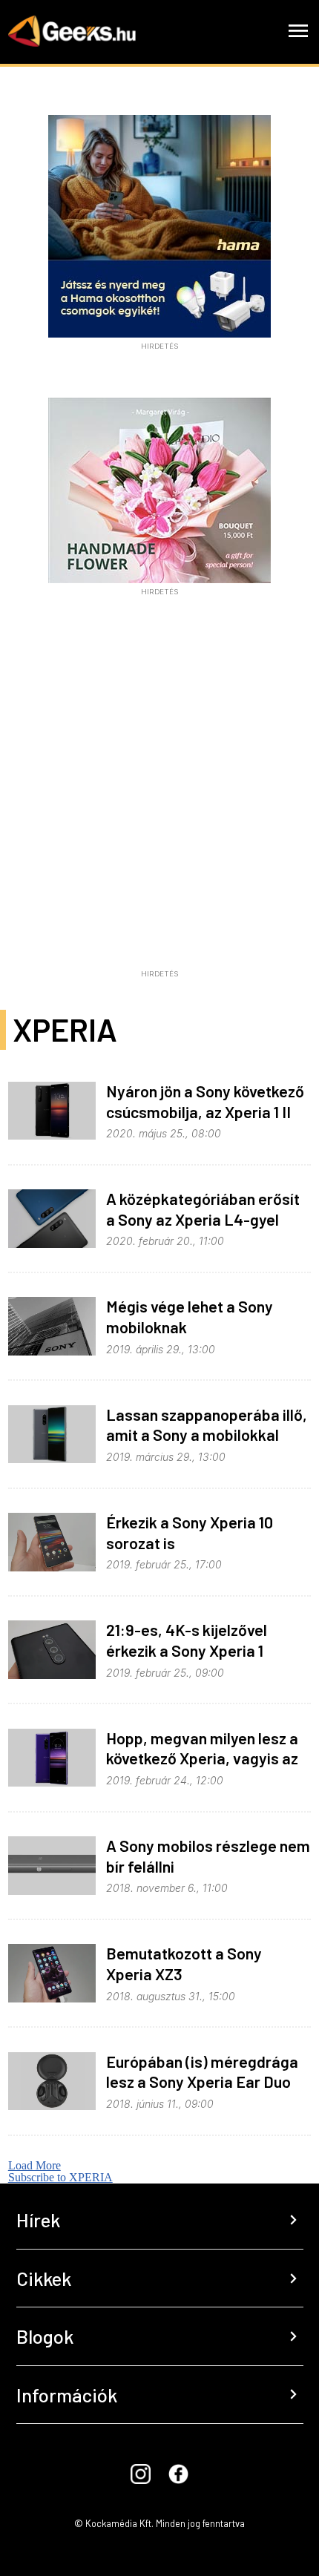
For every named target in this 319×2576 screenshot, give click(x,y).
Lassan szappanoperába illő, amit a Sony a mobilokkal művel (207, 1435)
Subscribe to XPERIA (60, 2177)
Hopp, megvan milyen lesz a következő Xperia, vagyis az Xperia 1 (202, 1758)
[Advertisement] (159, 803)
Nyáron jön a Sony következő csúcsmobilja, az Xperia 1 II (205, 1101)
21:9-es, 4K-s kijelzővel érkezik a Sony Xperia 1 (187, 1640)
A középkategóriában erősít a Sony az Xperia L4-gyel (203, 1209)
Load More (34, 2165)
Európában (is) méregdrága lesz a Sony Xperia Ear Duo (202, 2071)
